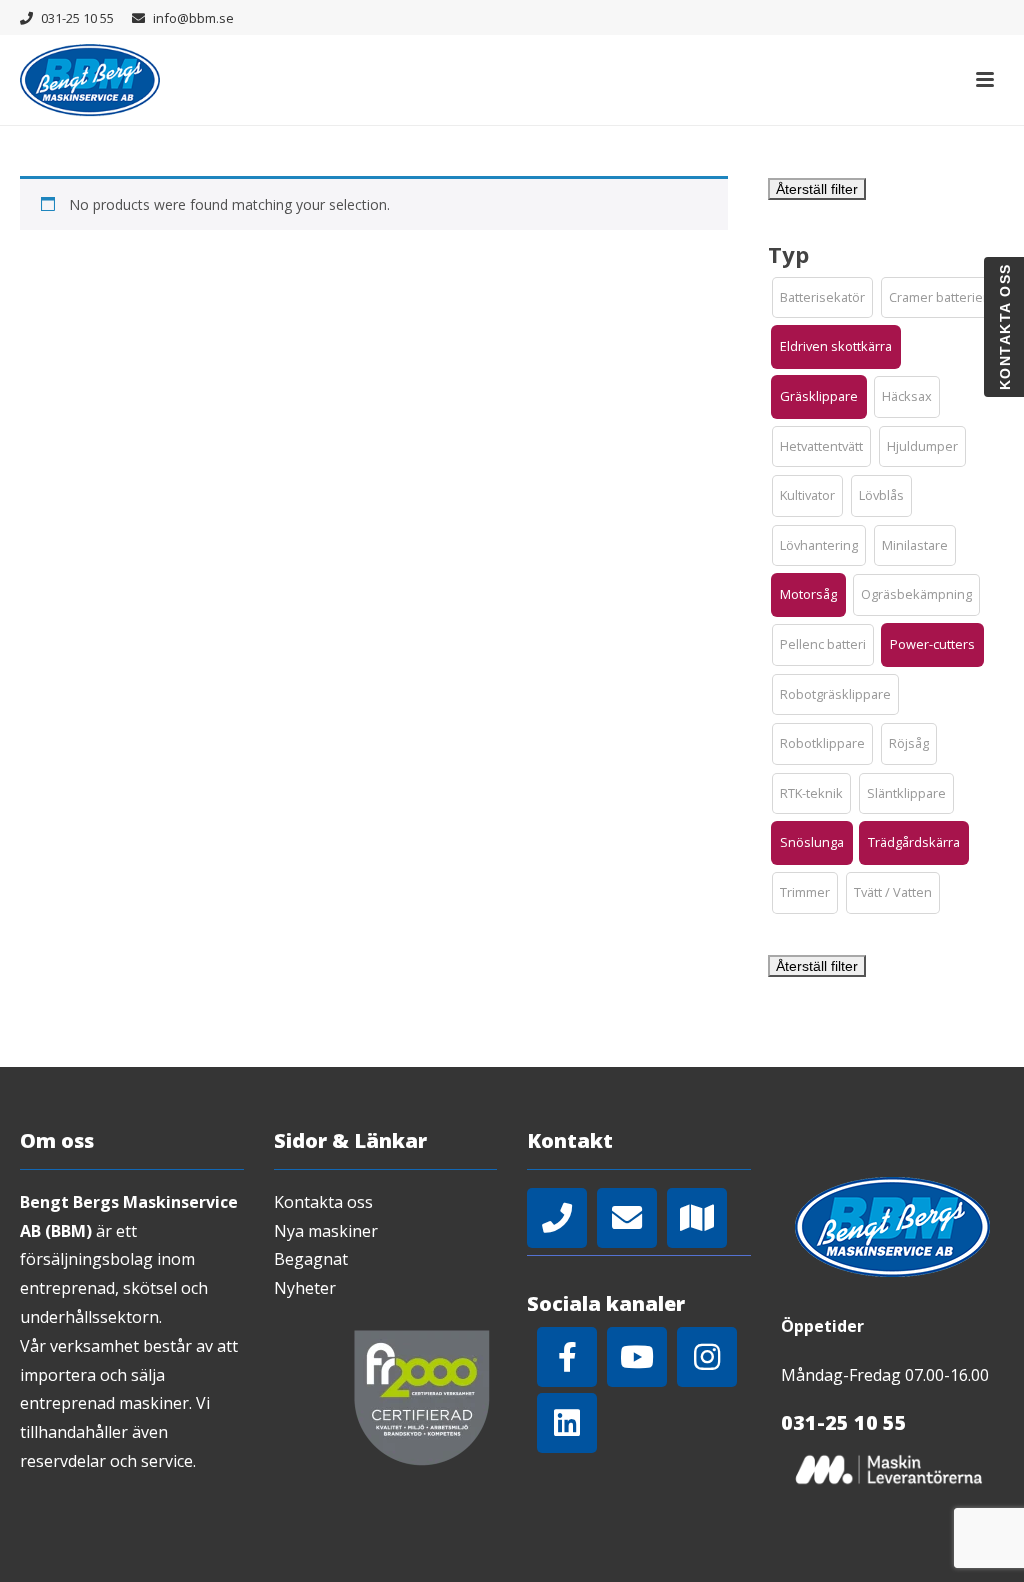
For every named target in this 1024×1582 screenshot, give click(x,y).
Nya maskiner (326, 1231)
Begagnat (311, 1259)
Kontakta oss (323, 1202)
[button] (822, 298)
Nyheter (305, 1288)
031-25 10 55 (77, 18)
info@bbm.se (193, 18)
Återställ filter (817, 189)
